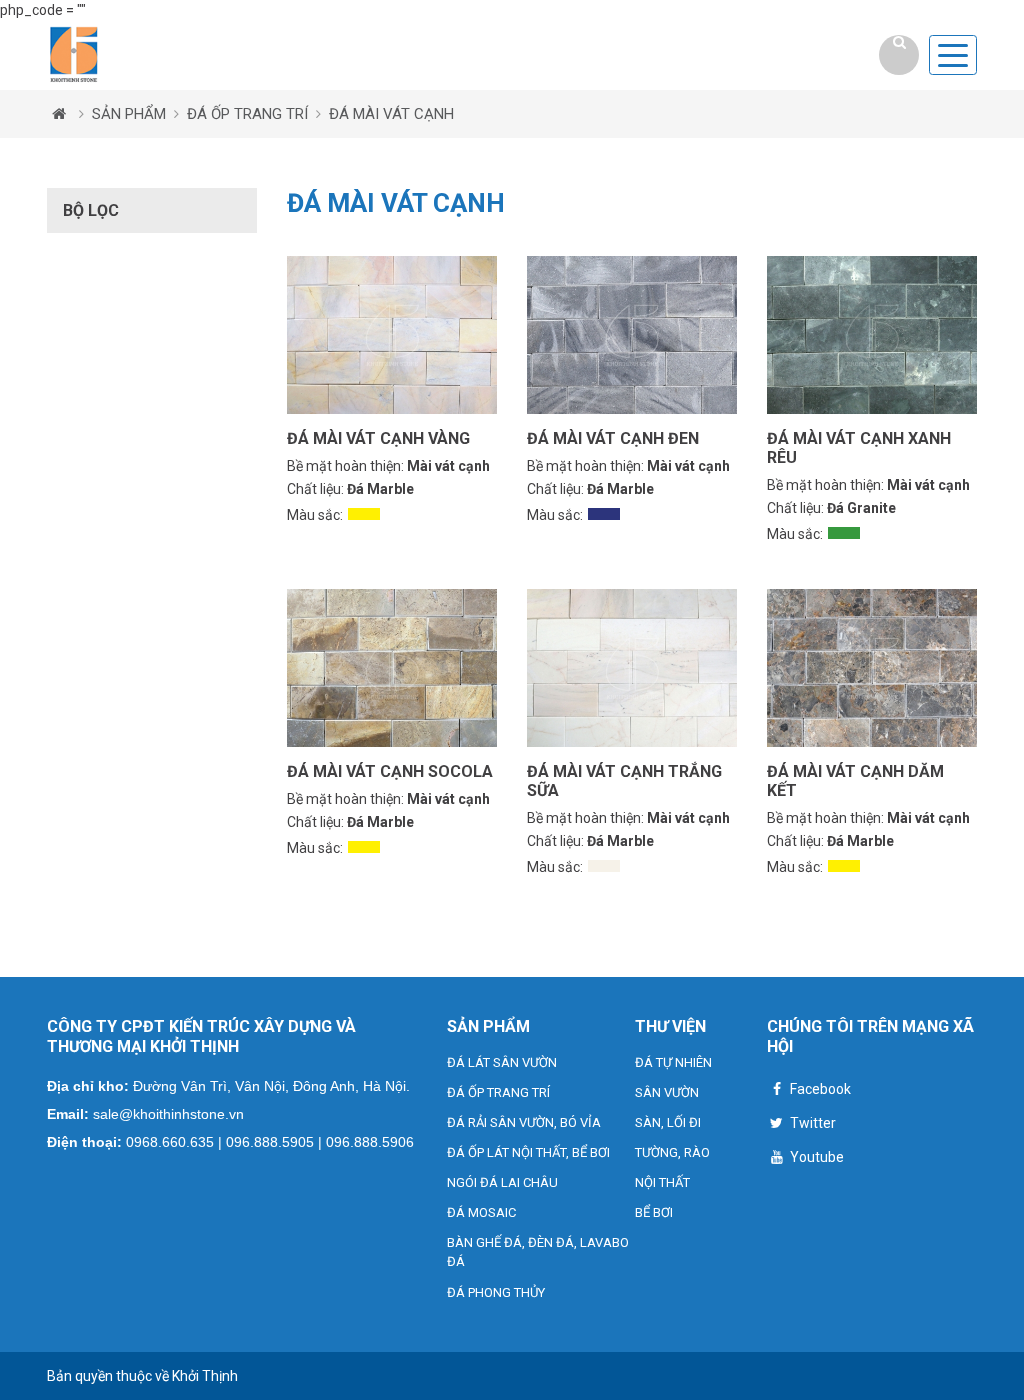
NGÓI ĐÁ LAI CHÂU (502, 1182)
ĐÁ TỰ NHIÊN (673, 1062)
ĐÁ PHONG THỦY (496, 1292)
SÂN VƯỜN (667, 1092)
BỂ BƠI (654, 1212)
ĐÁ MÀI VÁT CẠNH (391, 114)
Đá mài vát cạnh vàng (378, 438)
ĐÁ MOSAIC (481, 1212)
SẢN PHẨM (129, 114)
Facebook (819, 1089)
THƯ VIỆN (670, 1026)
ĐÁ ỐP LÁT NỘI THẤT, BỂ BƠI (528, 1152)
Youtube (815, 1157)
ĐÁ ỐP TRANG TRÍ (247, 114)
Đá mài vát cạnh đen (613, 438)
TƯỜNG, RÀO (672, 1152)
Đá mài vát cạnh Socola (390, 771)
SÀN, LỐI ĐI (668, 1122)
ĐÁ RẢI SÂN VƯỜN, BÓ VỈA (524, 1122)
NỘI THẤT (662, 1182)
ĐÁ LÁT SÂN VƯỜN (502, 1062)
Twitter (811, 1123)
